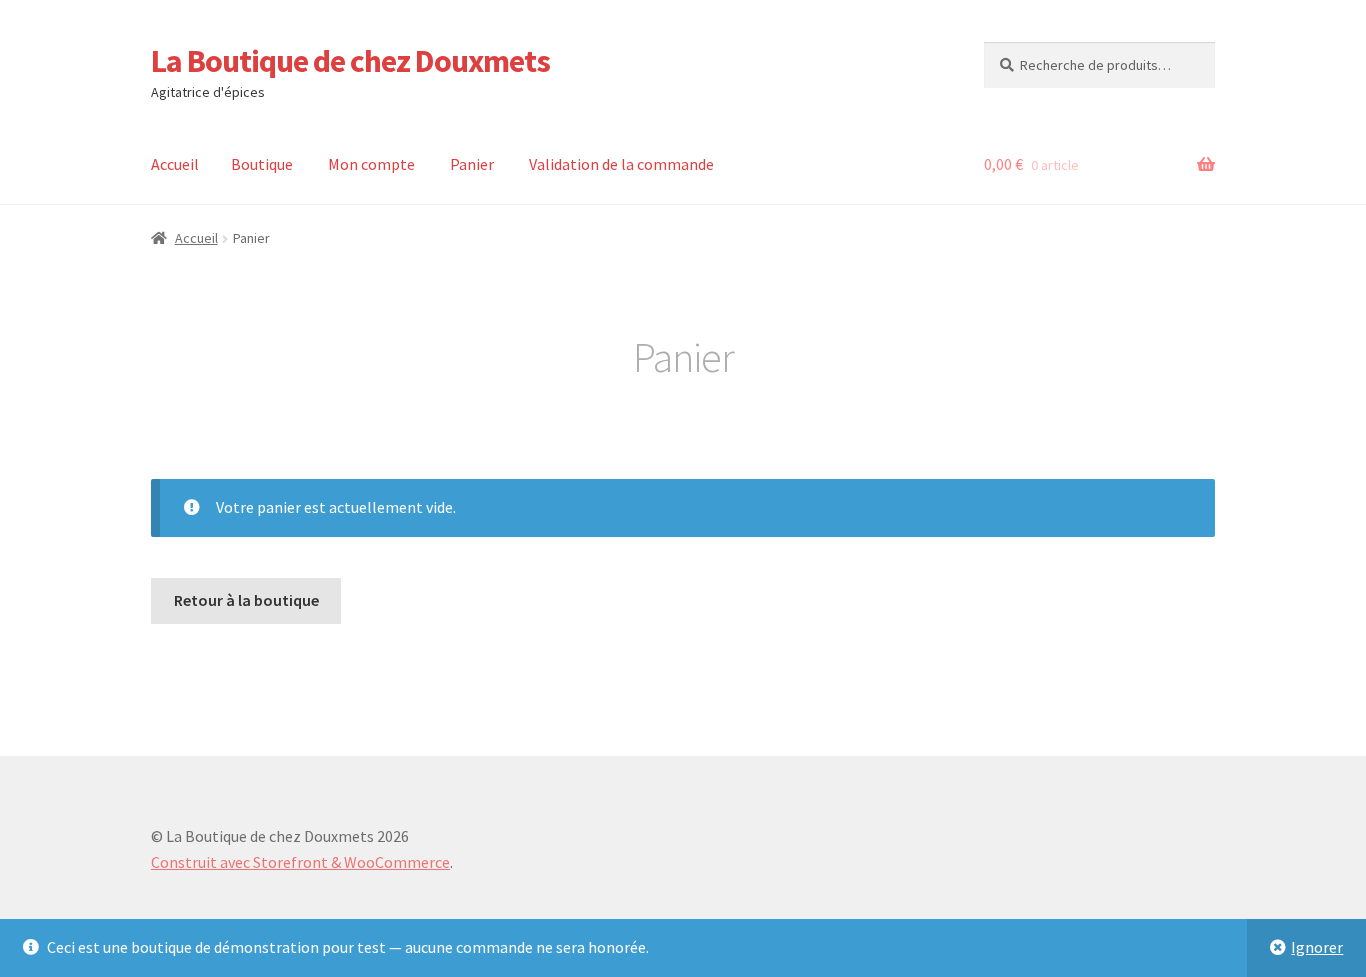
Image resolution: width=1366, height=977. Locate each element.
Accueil (175, 164)
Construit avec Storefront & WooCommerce (300, 862)
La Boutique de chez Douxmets (350, 61)
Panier (472, 164)
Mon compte (371, 164)
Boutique (262, 164)
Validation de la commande (621, 164)
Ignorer (1317, 947)
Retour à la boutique (246, 600)
